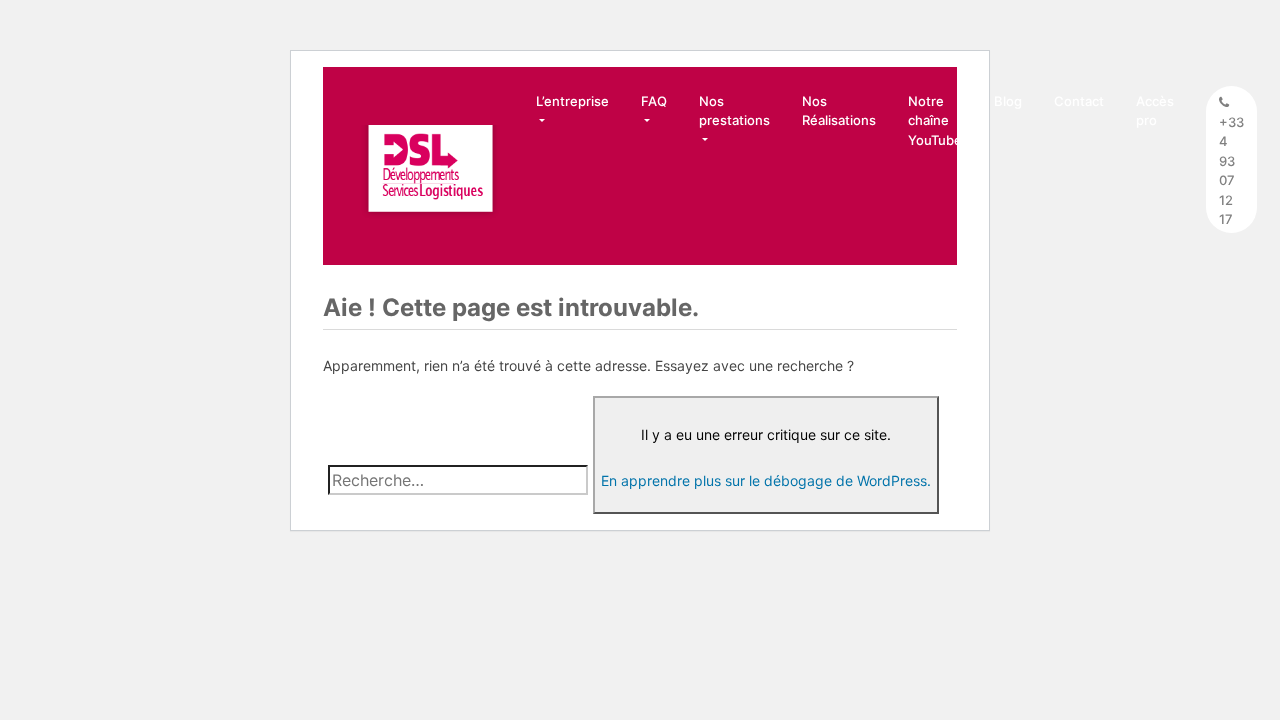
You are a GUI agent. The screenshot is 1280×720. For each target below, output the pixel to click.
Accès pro (1155, 111)
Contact (1079, 101)
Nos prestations (734, 111)
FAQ (654, 101)
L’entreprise (572, 101)
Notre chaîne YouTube (935, 120)
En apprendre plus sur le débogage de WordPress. (766, 480)
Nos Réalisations (839, 111)
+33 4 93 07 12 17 (1231, 171)
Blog (1008, 101)
